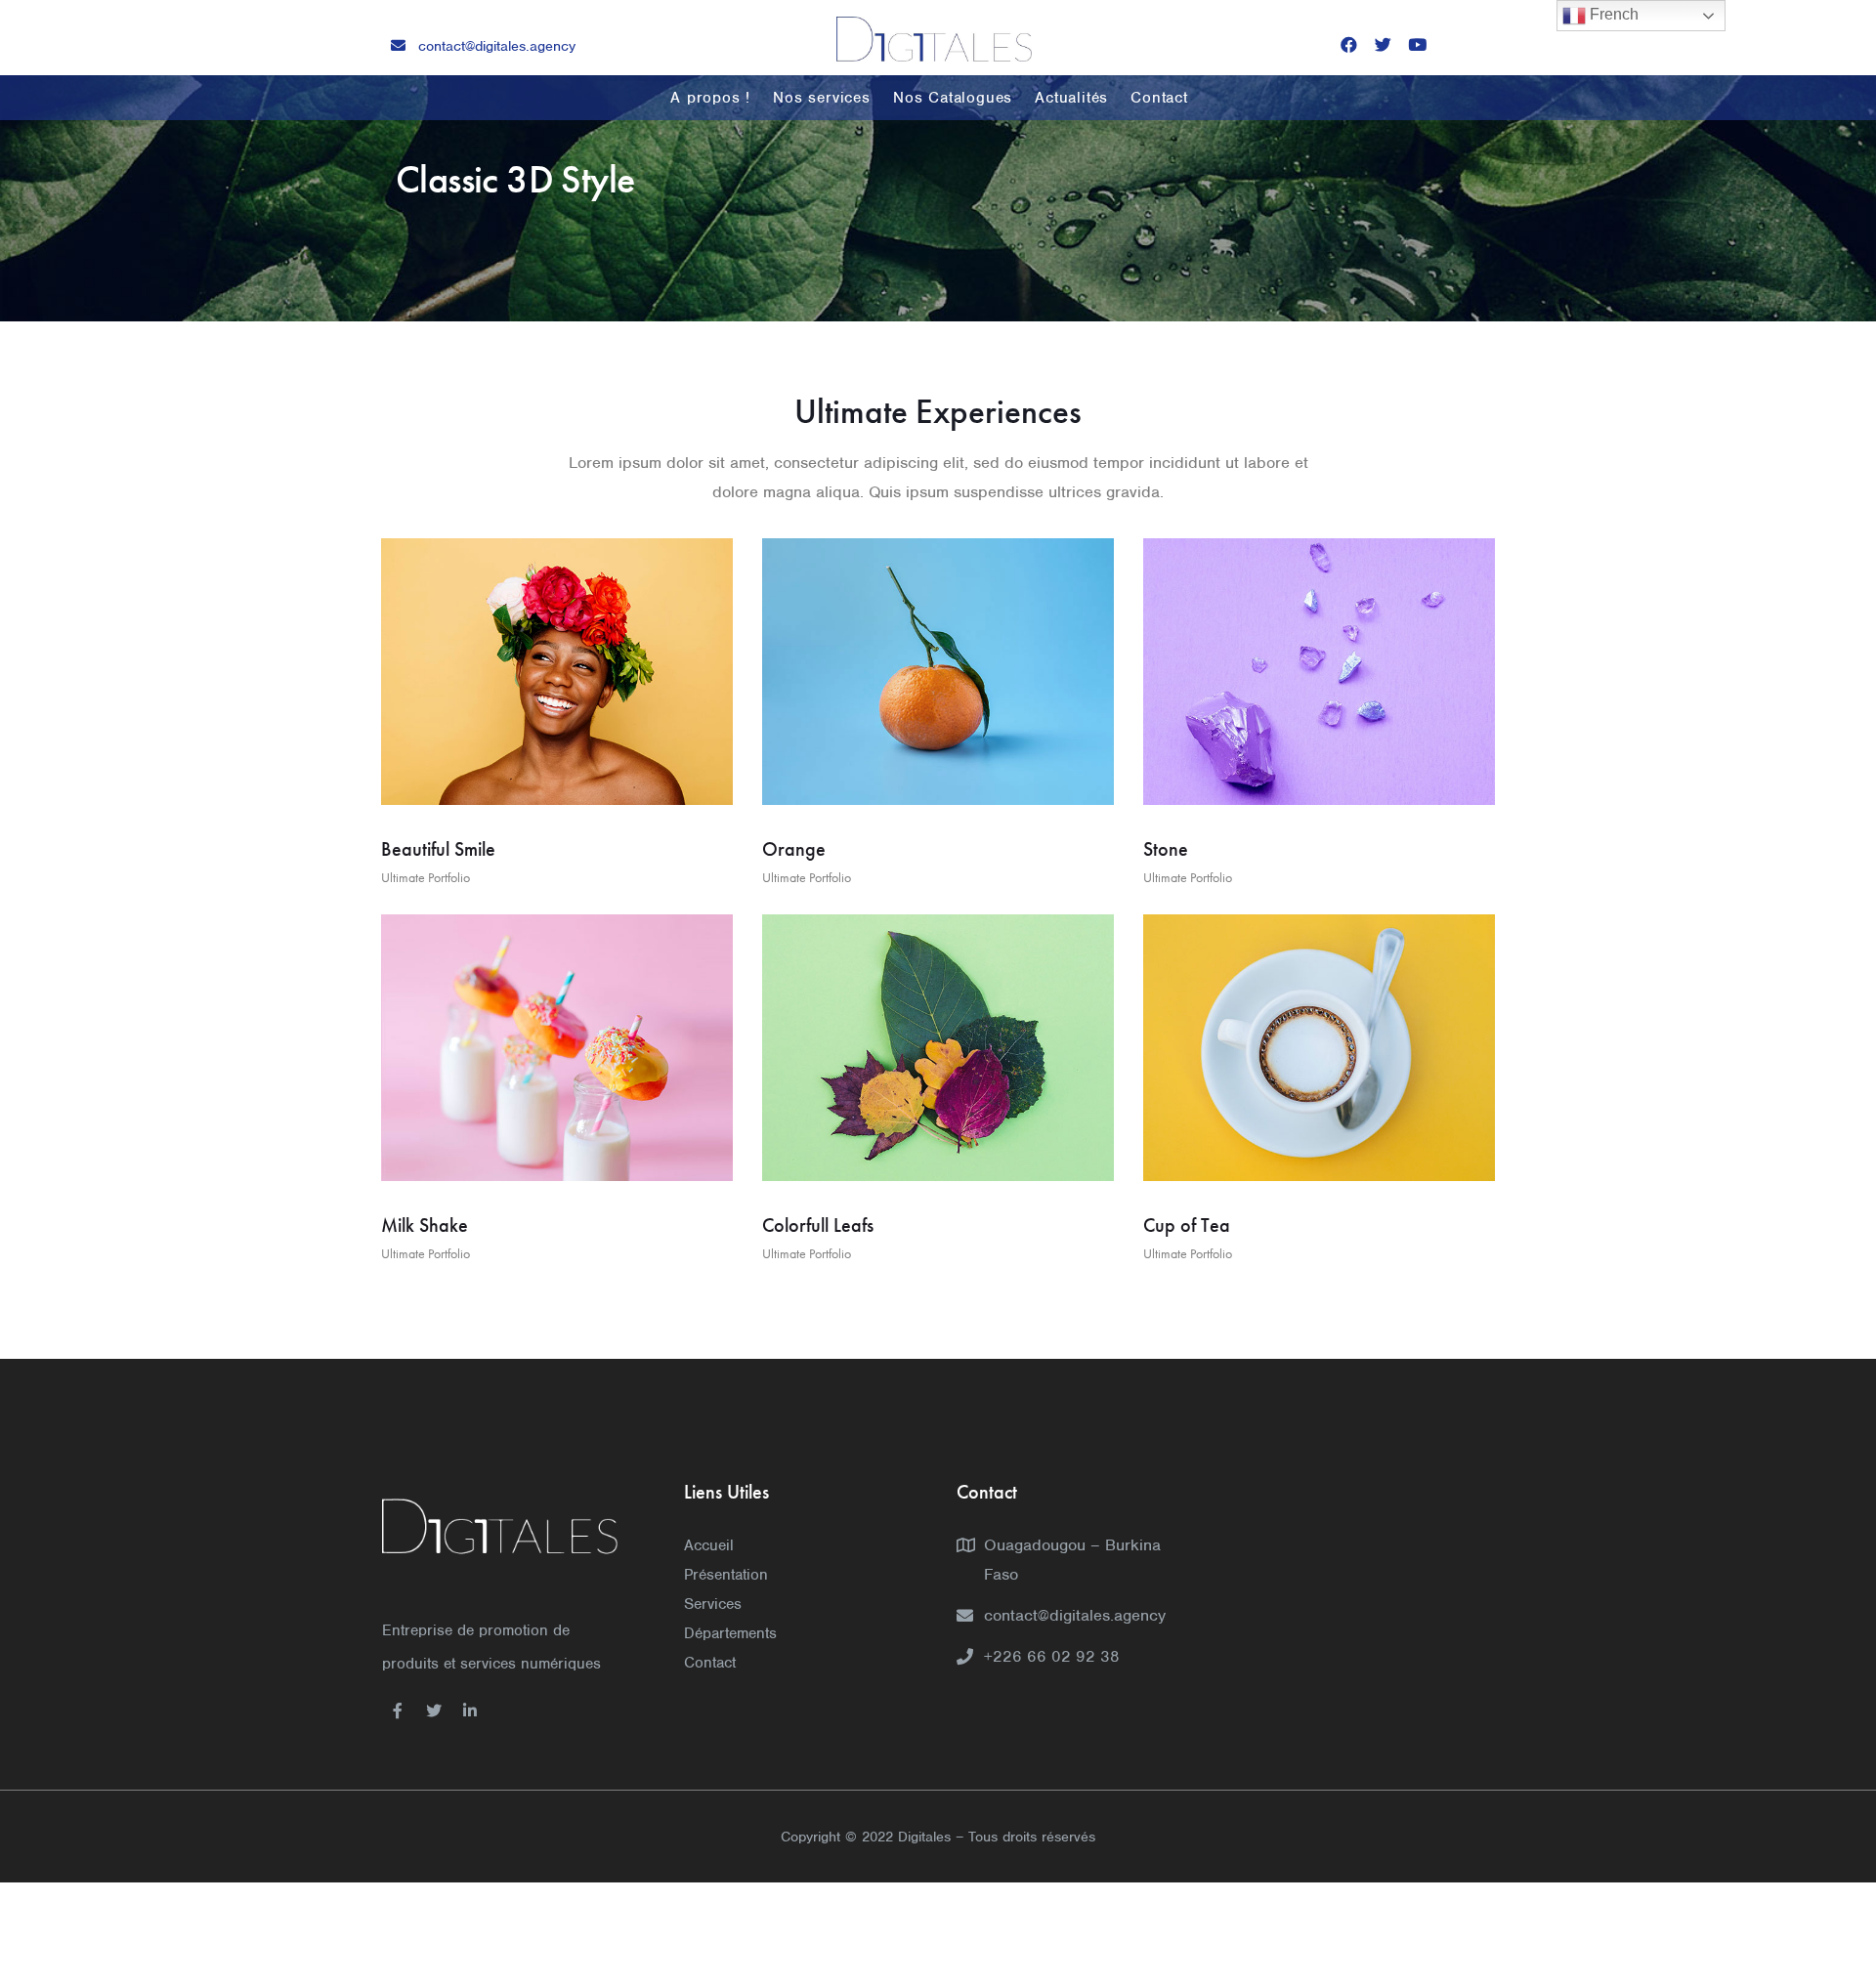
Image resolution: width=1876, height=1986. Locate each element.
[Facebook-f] (398, 1711)
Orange (794, 849)
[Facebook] (1349, 44)
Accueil (709, 1545)
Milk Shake (425, 1225)
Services (713, 1604)
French (1612, 14)
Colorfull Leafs (818, 1225)
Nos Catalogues (953, 98)
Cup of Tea (1187, 1225)
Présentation (726, 1575)
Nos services (822, 98)
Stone (1166, 849)
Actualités (1071, 98)
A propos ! (710, 98)
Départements (730, 1633)
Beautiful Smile (438, 849)
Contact (1159, 98)
